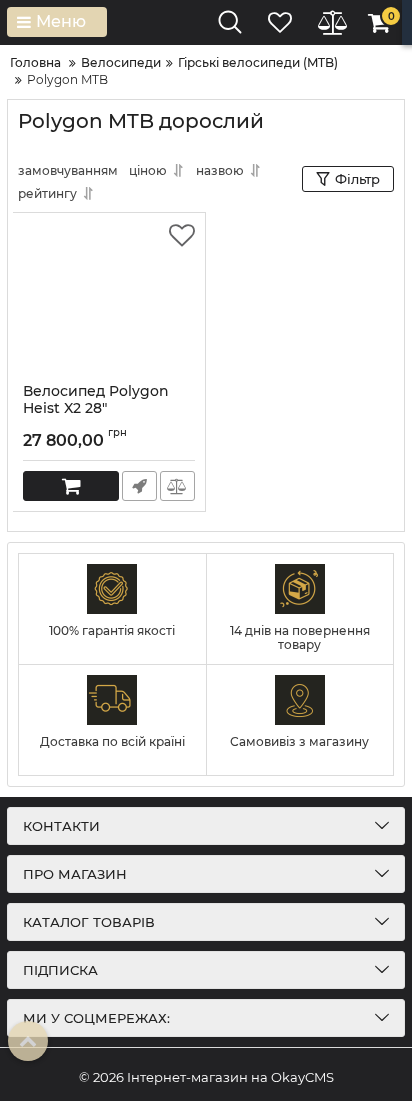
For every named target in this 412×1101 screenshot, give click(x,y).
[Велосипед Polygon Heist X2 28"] (109, 298)
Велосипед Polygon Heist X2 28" (96, 409)
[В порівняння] (177, 486)
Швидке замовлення (139, 486)
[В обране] (182, 236)
